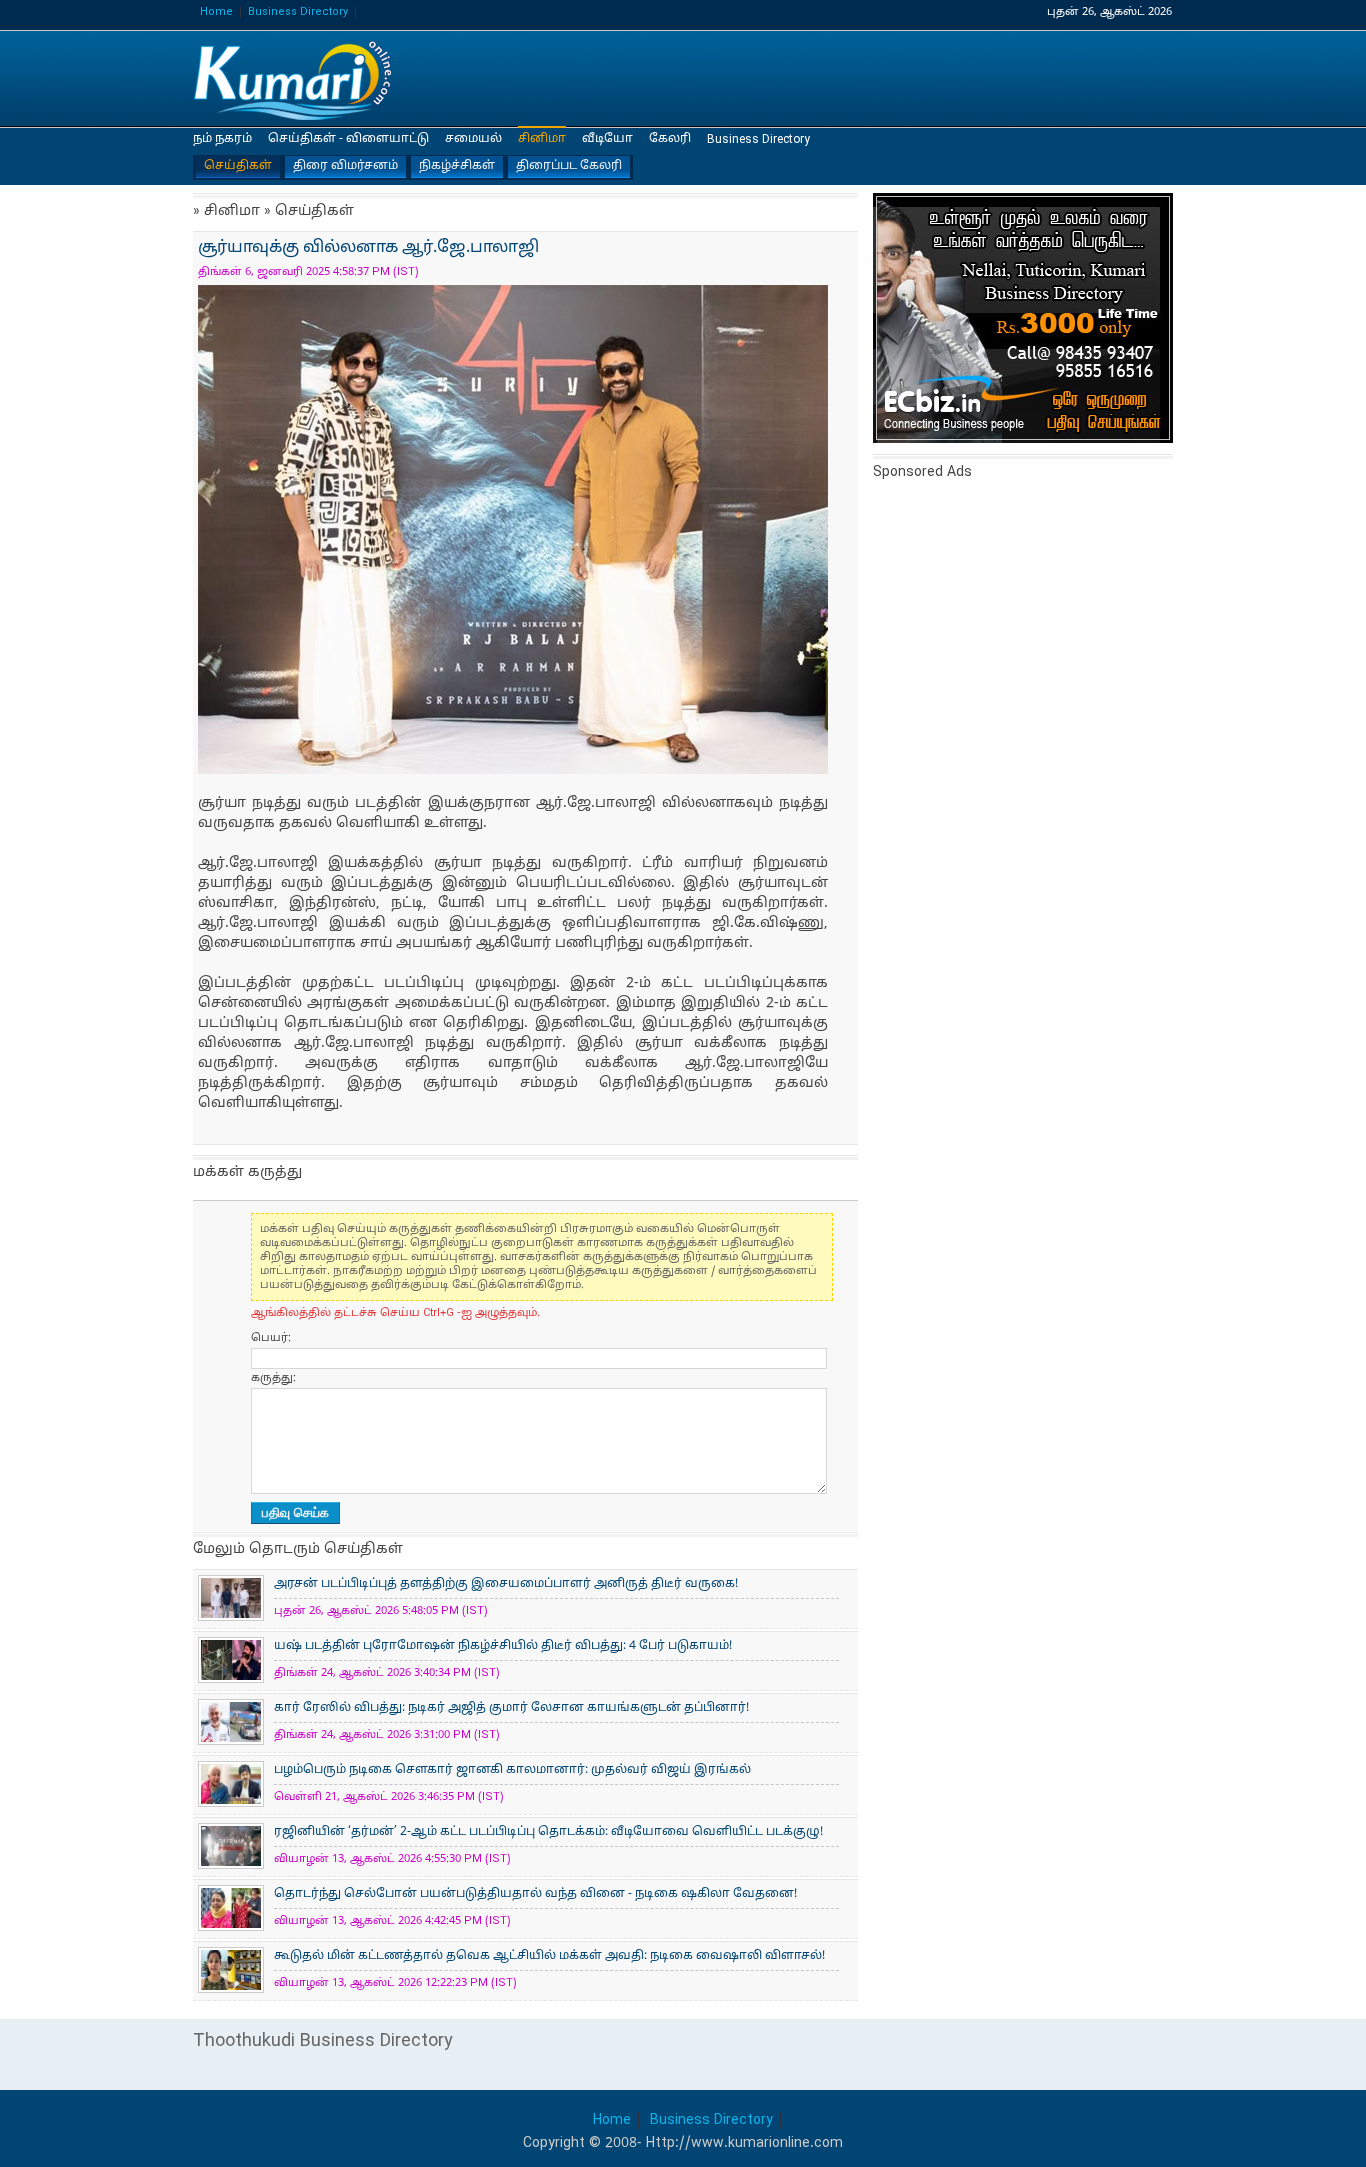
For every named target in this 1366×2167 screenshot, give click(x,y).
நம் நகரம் (222, 139)
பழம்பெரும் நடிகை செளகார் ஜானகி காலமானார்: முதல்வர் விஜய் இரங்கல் (512, 1770)
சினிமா (542, 139)
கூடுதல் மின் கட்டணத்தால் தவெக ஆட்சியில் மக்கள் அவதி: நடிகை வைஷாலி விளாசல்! (549, 1956)
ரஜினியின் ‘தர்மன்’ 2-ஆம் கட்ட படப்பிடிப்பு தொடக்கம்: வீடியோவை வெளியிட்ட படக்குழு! (548, 1832)
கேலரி (670, 139)
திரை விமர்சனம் (345, 166)
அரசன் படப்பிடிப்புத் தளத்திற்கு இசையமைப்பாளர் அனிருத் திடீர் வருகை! (506, 1584)
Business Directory (298, 12)
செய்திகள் (238, 166)
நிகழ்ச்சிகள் (457, 166)
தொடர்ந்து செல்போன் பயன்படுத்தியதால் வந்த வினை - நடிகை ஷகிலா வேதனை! (535, 1894)
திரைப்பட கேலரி (569, 166)
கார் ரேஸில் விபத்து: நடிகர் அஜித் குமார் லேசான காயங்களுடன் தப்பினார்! (511, 1708)
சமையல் (473, 139)
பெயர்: (271, 1338)
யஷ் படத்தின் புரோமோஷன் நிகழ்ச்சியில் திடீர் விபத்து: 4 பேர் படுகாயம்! (503, 1646)
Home (216, 12)
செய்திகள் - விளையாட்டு (348, 139)
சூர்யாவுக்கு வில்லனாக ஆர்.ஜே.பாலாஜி (293, 79)
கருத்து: (273, 1378)
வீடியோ (607, 139)
